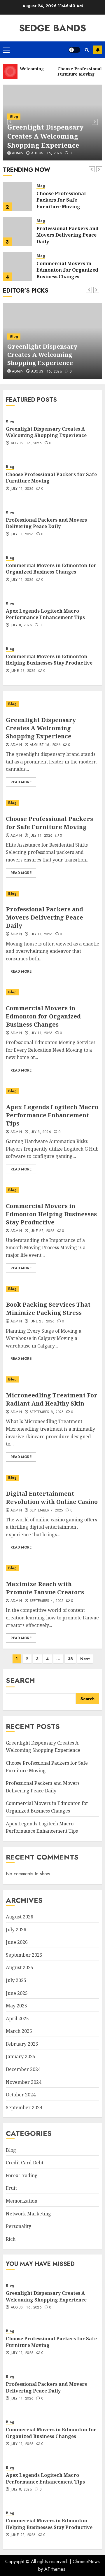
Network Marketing (28, 2214)
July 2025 (16, 1980)
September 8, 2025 (47, 1412)
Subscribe (98, 50)
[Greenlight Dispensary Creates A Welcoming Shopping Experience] (52, 704)
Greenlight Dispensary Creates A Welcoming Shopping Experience (45, 136)
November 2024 (24, 2082)
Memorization (22, 2201)
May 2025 (16, 2006)
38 (70, 1659)
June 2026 (17, 1942)
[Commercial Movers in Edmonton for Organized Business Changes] (17, 267)
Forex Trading (22, 2175)
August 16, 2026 (47, 153)
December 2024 (23, 2069)
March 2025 (19, 2031)
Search (20, 1680)
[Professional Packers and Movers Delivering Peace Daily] (17, 232)
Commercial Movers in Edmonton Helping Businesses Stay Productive (49, 660)
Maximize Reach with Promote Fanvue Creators (45, 1588)
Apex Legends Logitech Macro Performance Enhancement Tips (45, 614)
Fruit (11, 2188)
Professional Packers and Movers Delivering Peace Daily (68, 235)
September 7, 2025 (46, 1511)
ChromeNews (86, 2562)
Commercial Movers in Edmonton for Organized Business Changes (67, 270)
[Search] (87, 50)
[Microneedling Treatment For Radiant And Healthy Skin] (52, 1379)
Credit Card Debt (25, 2163)
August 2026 (20, 1917)
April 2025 (17, 2018)
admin (16, 836)
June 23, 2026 (23, 671)
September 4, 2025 (47, 1601)
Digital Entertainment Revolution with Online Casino (52, 1498)
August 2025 (20, 1967)
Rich (11, 2239)
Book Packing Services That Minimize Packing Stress (48, 1309)
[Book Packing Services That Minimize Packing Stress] (52, 1289)
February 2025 (22, 2044)
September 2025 (24, 1955)
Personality (19, 2226)
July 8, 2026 (21, 625)
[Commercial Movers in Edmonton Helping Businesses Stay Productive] (52, 1190)
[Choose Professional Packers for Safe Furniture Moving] (17, 197)
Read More (21, 782)
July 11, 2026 (22, 489)
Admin (18, 153)
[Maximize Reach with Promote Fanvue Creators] (52, 1568)
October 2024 (21, 2095)
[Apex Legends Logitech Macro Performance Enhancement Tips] (52, 1091)
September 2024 (24, 2107)
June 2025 (17, 1993)
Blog (14, 116)
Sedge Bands (52, 28)
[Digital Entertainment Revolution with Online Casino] (52, 1478)
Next (85, 1659)
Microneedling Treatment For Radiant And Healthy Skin (52, 1399)
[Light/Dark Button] (74, 50)
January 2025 (21, 2056)
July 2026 (16, 1930)
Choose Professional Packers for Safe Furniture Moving (61, 200)
